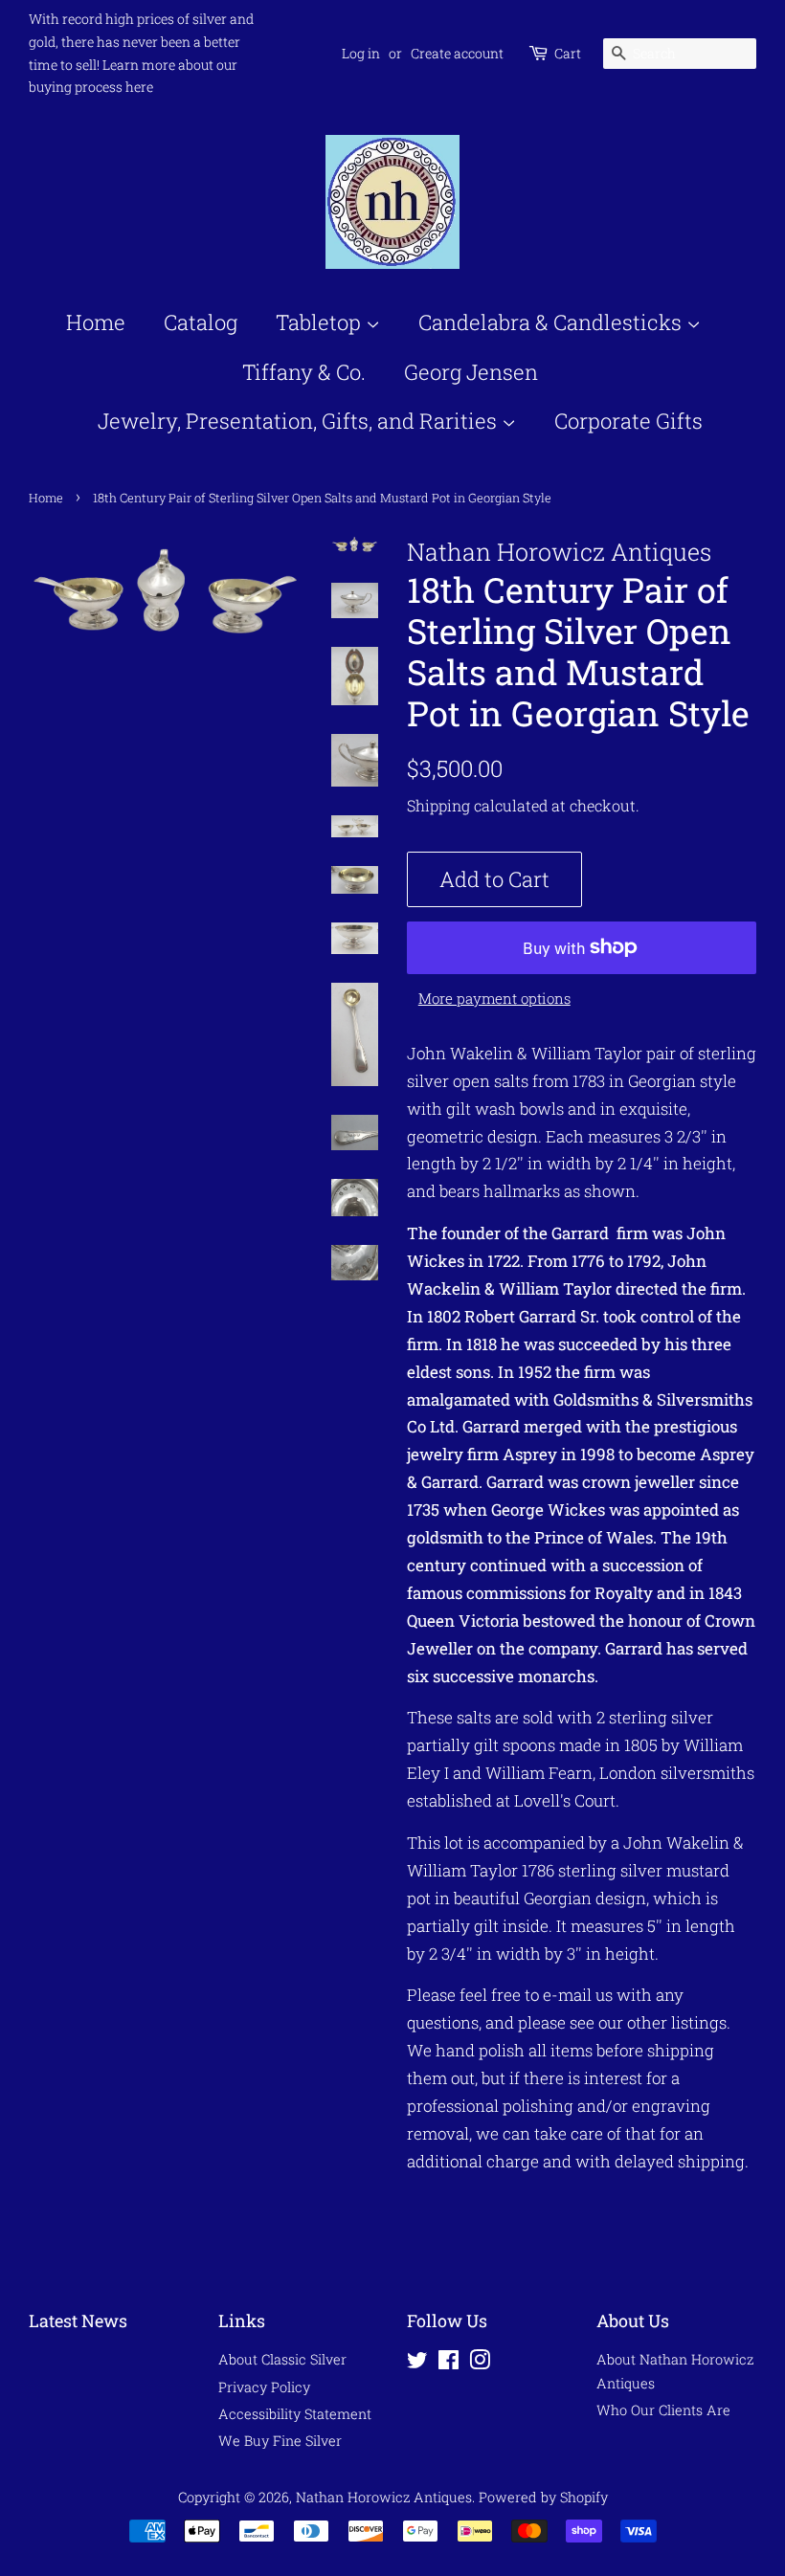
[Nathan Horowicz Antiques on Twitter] (417, 2363)
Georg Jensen (471, 372)
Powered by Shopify (543, 2497)
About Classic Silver (282, 2359)
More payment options (494, 998)
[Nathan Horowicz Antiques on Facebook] (449, 2363)
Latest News (78, 2321)
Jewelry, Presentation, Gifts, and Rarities (300, 421)
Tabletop (321, 322)
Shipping (438, 805)
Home (96, 322)
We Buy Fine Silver (280, 2441)
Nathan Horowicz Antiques (384, 2497)
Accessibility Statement (295, 2414)
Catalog (201, 322)
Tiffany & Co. (304, 372)
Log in (361, 53)
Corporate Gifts (628, 421)
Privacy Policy (264, 2387)
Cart (568, 53)
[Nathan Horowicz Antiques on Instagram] (480, 2363)
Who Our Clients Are (663, 2410)
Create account (457, 53)
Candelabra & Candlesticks (552, 322)
